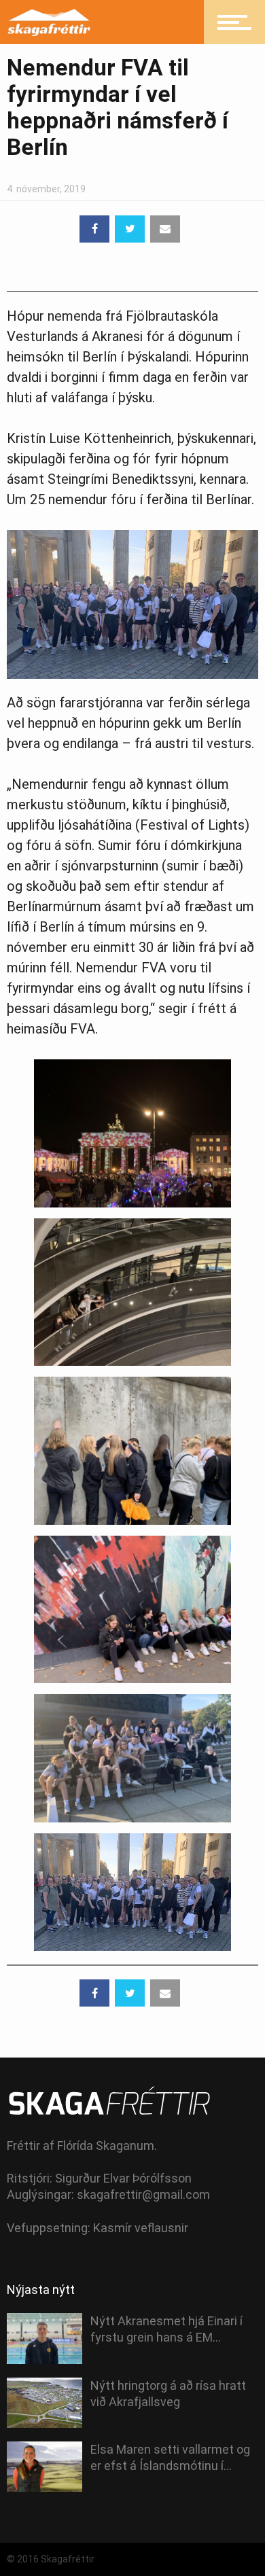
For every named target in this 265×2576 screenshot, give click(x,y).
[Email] (165, 229)
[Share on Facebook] (94, 229)
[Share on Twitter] (130, 229)
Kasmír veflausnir (141, 2228)
